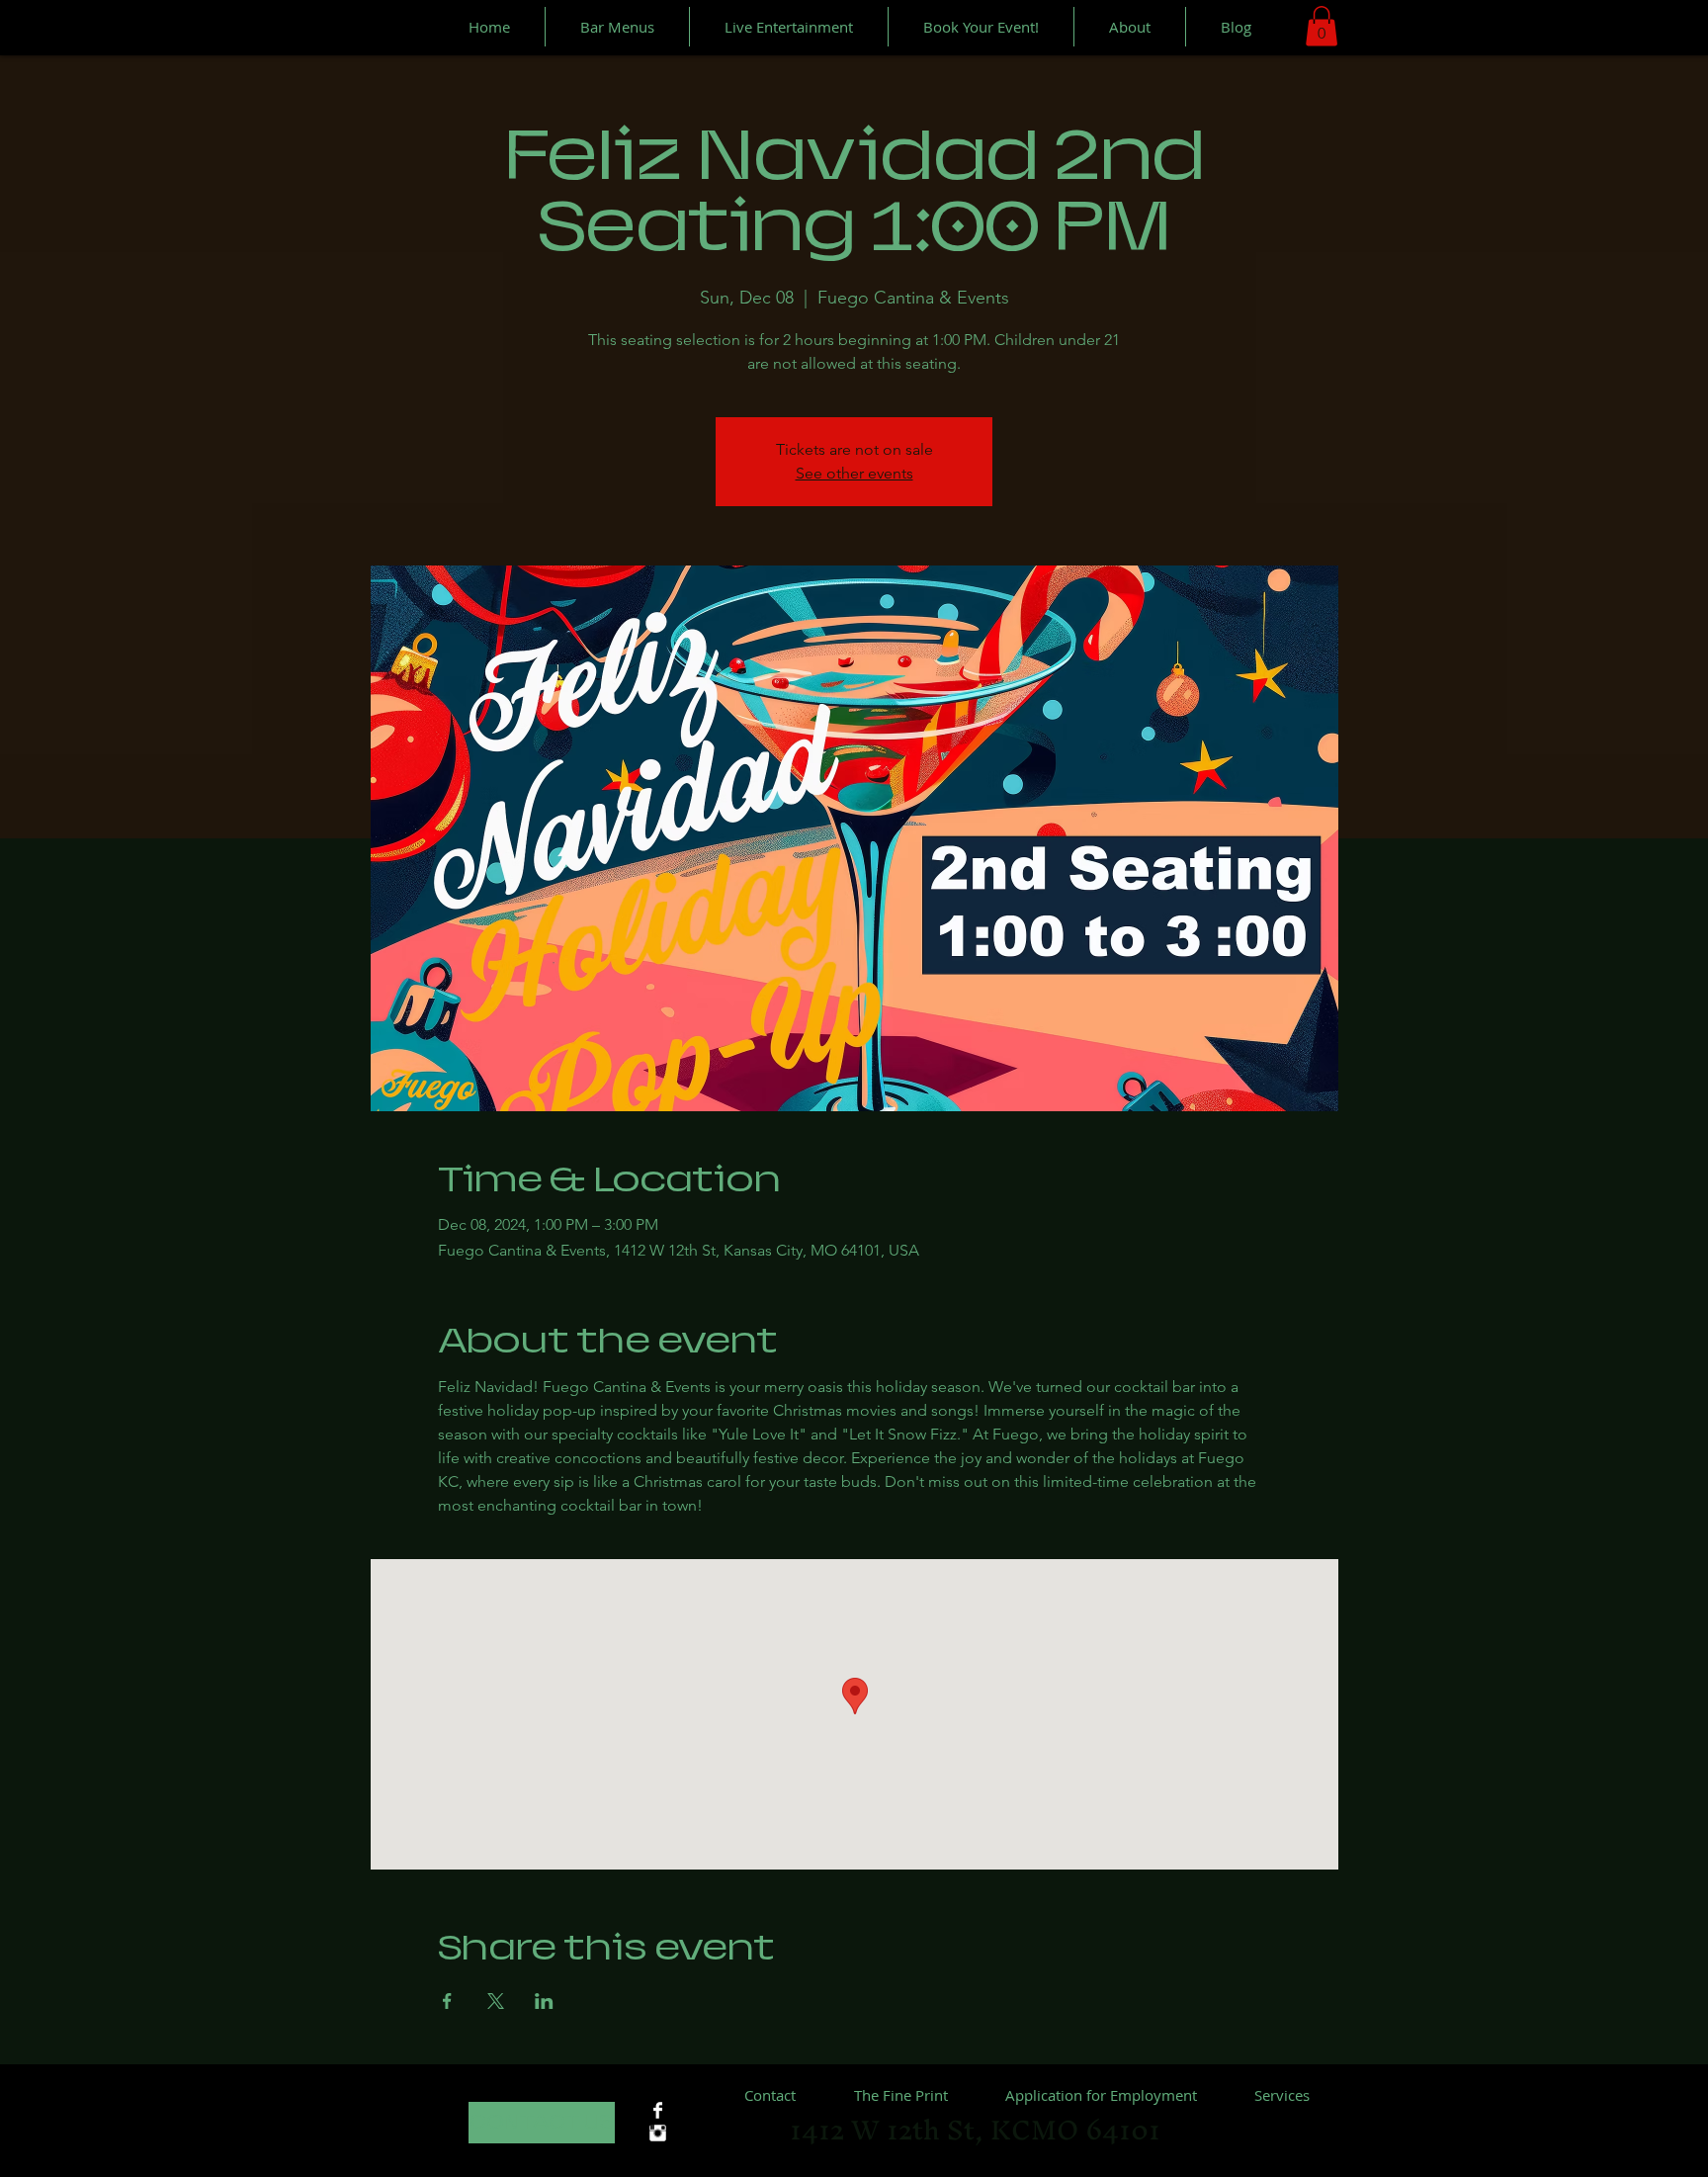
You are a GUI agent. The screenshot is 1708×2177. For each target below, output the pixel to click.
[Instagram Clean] (658, 2133)
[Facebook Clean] (658, 2110)
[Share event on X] (496, 2001)
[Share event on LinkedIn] (544, 2001)
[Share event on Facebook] (447, 2001)
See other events (854, 473)
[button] (1322, 26)
